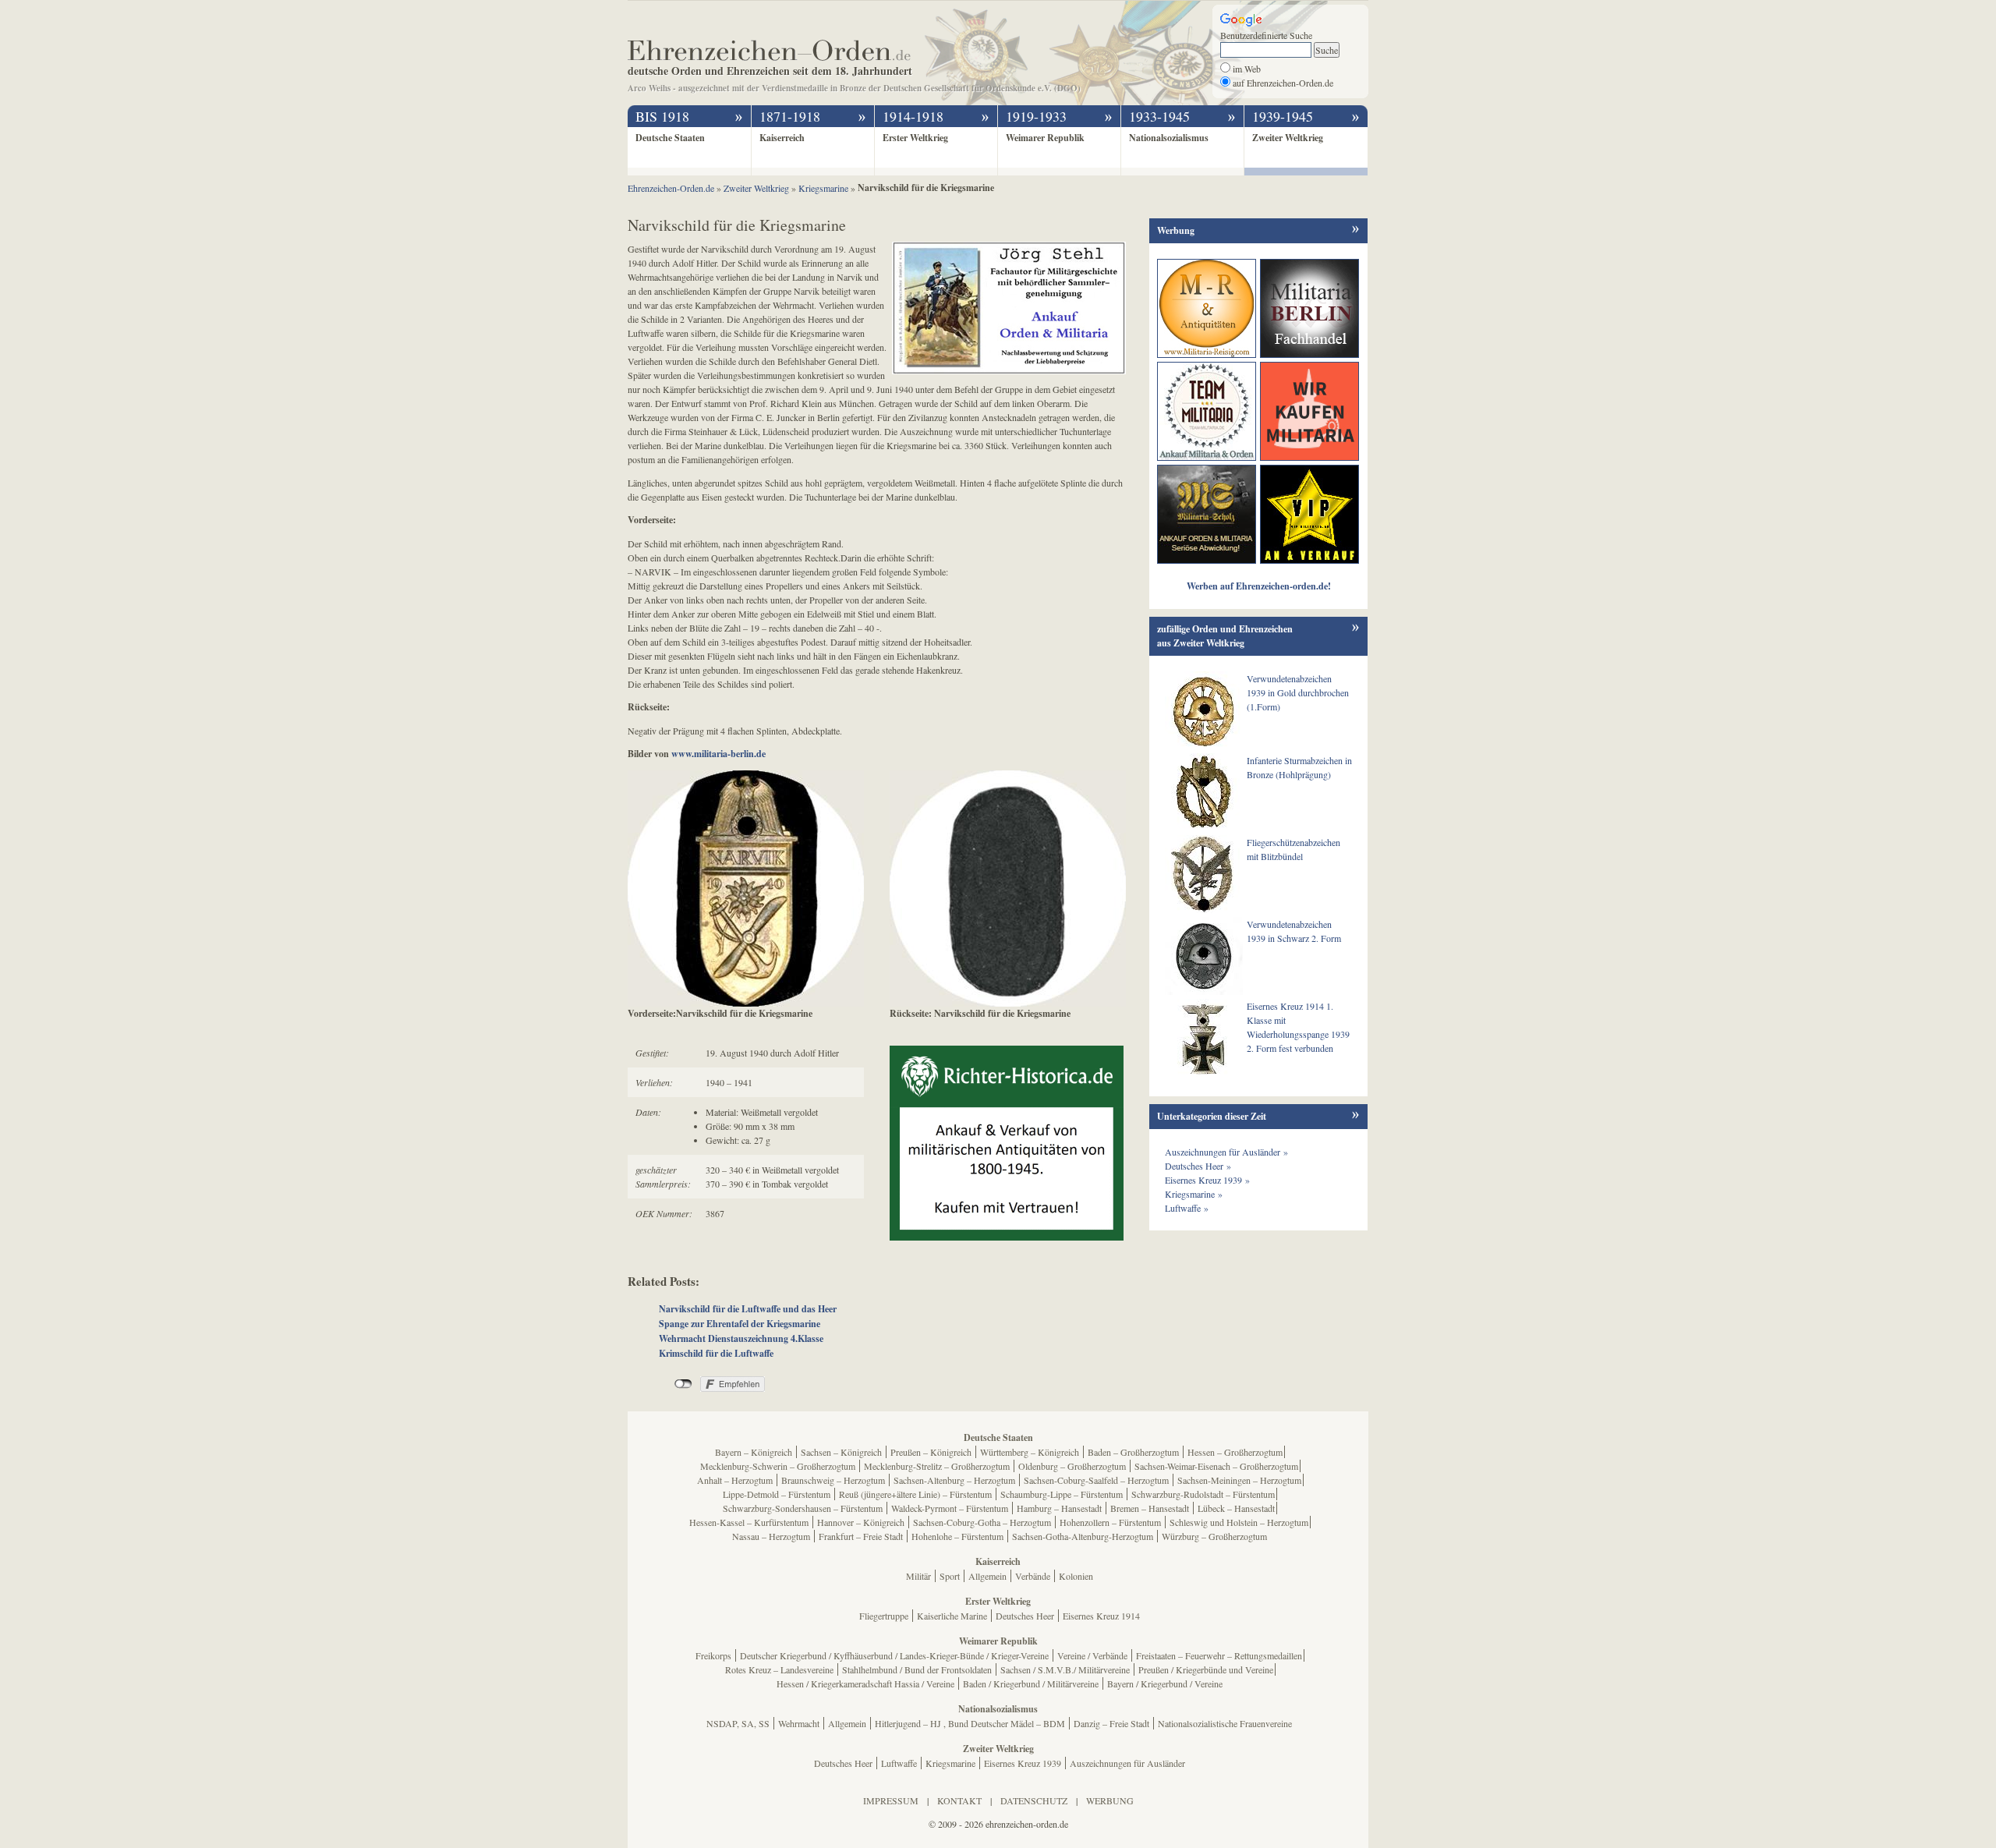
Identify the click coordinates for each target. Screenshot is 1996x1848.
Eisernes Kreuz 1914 (1101, 1616)
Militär (918, 1576)
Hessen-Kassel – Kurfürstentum (749, 1522)
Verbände (1033, 1576)
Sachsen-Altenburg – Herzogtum (954, 1480)
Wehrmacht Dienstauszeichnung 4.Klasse (741, 1338)
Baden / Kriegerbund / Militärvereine (1031, 1683)
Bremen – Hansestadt (1150, 1508)
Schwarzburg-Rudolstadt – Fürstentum (1203, 1494)
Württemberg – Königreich (1030, 1452)
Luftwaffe (899, 1763)
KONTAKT (959, 1800)
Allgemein (987, 1576)
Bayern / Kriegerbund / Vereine (1165, 1683)
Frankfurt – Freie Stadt (861, 1536)
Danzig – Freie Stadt (1111, 1723)
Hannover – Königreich (861, 1522)
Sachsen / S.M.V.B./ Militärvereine (1065, 1669)
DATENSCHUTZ (1034, 1800)
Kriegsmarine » (1194, 1194)
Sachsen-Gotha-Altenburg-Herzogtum (1083, 1536)
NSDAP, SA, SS (738, 1723)
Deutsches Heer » (1198, 1166)
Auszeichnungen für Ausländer (1127, 1763)
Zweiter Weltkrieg (1288, 138)
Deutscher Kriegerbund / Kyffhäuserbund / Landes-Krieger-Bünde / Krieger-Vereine (894, 1655)
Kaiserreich (782, 138)
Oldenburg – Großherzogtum (1072, 1466)
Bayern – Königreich (754, 1452)
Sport (950, 1576)
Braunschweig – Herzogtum (833, 1480)
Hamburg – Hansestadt (1059, 1508)
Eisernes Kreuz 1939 (1023, 1763)
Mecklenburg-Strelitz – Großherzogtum (937, 1466)
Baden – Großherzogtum (1133, 1452)
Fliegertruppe (884, 1616)
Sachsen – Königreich (841, 1452)
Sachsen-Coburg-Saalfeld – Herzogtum (1096, 1480)
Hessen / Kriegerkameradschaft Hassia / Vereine (865, 1683)
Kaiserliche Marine (952, 1616)
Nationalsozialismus (1169, 138)
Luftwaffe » (1187, 1208)
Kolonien (1076, 1576)
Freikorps (713, 1655)
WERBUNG (1110, 1800)
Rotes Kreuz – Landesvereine (779, 1669)
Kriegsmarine (950, 1763)
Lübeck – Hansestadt (1236, 1508)
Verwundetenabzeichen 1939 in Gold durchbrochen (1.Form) (1298, 692)
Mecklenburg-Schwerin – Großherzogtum (778, 1466)
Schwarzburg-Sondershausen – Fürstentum (803, 1508)
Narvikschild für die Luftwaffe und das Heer (748, 1309)
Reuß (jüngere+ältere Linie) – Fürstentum (915, 1494)
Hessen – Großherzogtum (1235, 1452)
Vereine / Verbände (1092, 1655)
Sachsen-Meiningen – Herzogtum (1239, 1480)
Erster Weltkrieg (915, 138)
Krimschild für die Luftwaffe (716, 1353)
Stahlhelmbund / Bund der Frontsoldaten (917, 1669)
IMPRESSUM (891, 1800)
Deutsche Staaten (670, 138)
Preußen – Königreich (931, 1452)
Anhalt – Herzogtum (735, 1480)
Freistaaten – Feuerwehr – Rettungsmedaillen (1219, 1655)
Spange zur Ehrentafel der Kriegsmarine (740, 1324)
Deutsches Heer (1025, 1616)
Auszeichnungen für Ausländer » (1226, 1152)
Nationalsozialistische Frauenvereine (1225, 1723)
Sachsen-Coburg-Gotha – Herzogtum (982, 1522)
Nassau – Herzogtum (771, 1536)
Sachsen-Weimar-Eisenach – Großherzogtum (1216, 1466)
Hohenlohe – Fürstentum (957, 1536)
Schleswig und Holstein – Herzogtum (1239, 1522)
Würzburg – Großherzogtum (1214, 1536)
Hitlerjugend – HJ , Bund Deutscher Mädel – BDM (970, 1723)
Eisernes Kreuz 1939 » (1207, 1180)
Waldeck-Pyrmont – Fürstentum (950, 1508)
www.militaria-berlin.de (718, 754)
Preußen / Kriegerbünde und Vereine (1206, 1669)
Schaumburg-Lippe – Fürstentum (1062, 1494)
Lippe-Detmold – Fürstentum (777, 1494)
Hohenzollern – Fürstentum (1110, 1522)
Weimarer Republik (1045, 138)
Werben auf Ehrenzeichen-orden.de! (1259, 586)
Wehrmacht (799, 1723)
